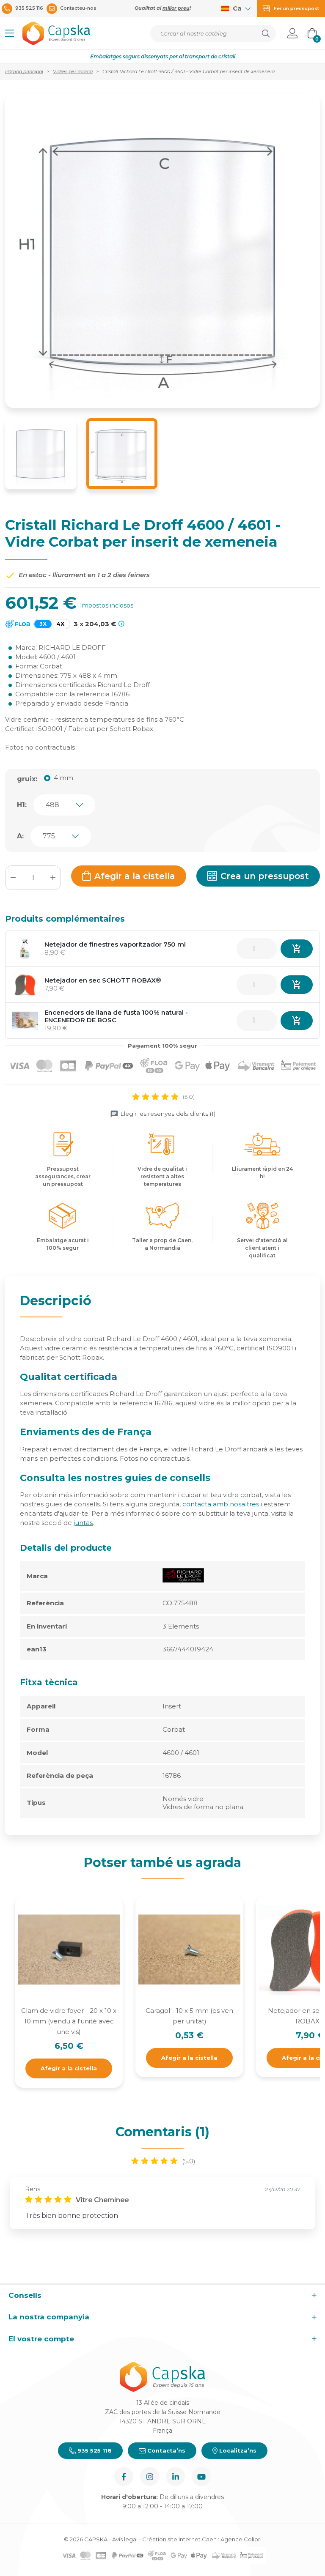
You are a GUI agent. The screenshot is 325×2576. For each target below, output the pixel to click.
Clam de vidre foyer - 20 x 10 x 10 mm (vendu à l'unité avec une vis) (69, 2021)
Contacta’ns (165, 2450)
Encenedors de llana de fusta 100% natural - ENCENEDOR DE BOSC (116, 1016)
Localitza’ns (237, 2450)
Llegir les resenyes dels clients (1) (168, 1114)
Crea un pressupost (265, 876)
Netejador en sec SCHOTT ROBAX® (103, 980)
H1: (22, 805)
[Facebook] (124, 2476)
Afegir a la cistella (135, 876)
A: (20, 836)
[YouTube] (201, 2476)
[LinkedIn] (175, 2476)
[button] (10, 33)
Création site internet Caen (180, 2539)
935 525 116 (94, 2450)
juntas (83, 1523)
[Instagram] (150, 2476)
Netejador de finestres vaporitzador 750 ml (115, 944)
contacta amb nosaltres (221, 1504)
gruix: (27, 779)
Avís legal (125, 2539)
